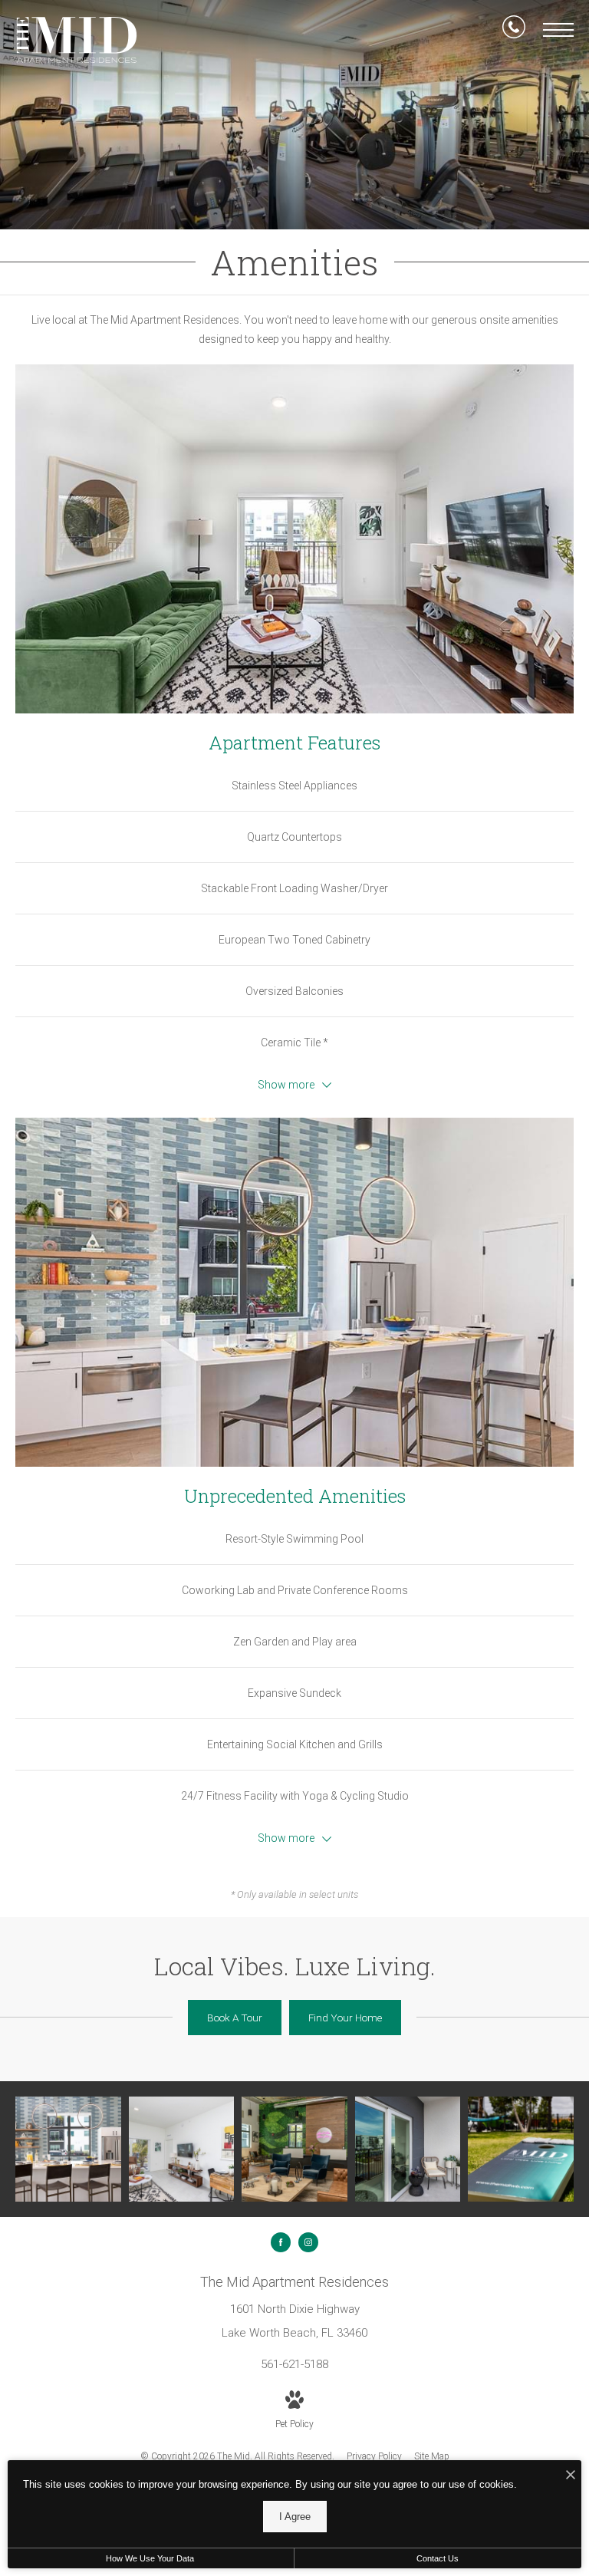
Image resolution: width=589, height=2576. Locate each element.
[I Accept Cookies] (571, 2476)
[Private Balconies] (408, 2149)
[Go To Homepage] (77, 40)
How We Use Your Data (150, 2558)
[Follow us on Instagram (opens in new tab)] (308, 2242)
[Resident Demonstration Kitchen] (68, 2149)
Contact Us (438, 2558)
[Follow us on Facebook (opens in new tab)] (281, 2242)
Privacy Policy (374, 2456)
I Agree (295, 2517)
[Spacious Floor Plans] (182, 2149)
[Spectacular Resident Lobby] (294, 2149)
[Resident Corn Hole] (521, 2149)
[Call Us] (514, 30)
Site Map (432, 2456)
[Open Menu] (558, 30)
